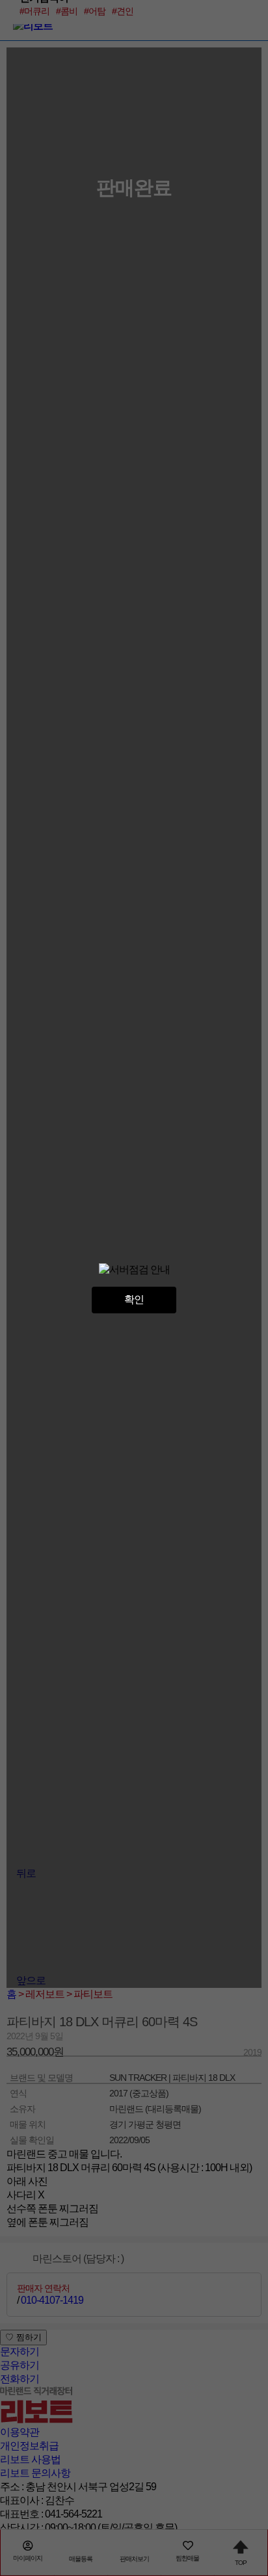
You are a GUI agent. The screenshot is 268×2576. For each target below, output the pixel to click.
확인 (134, 1299)
